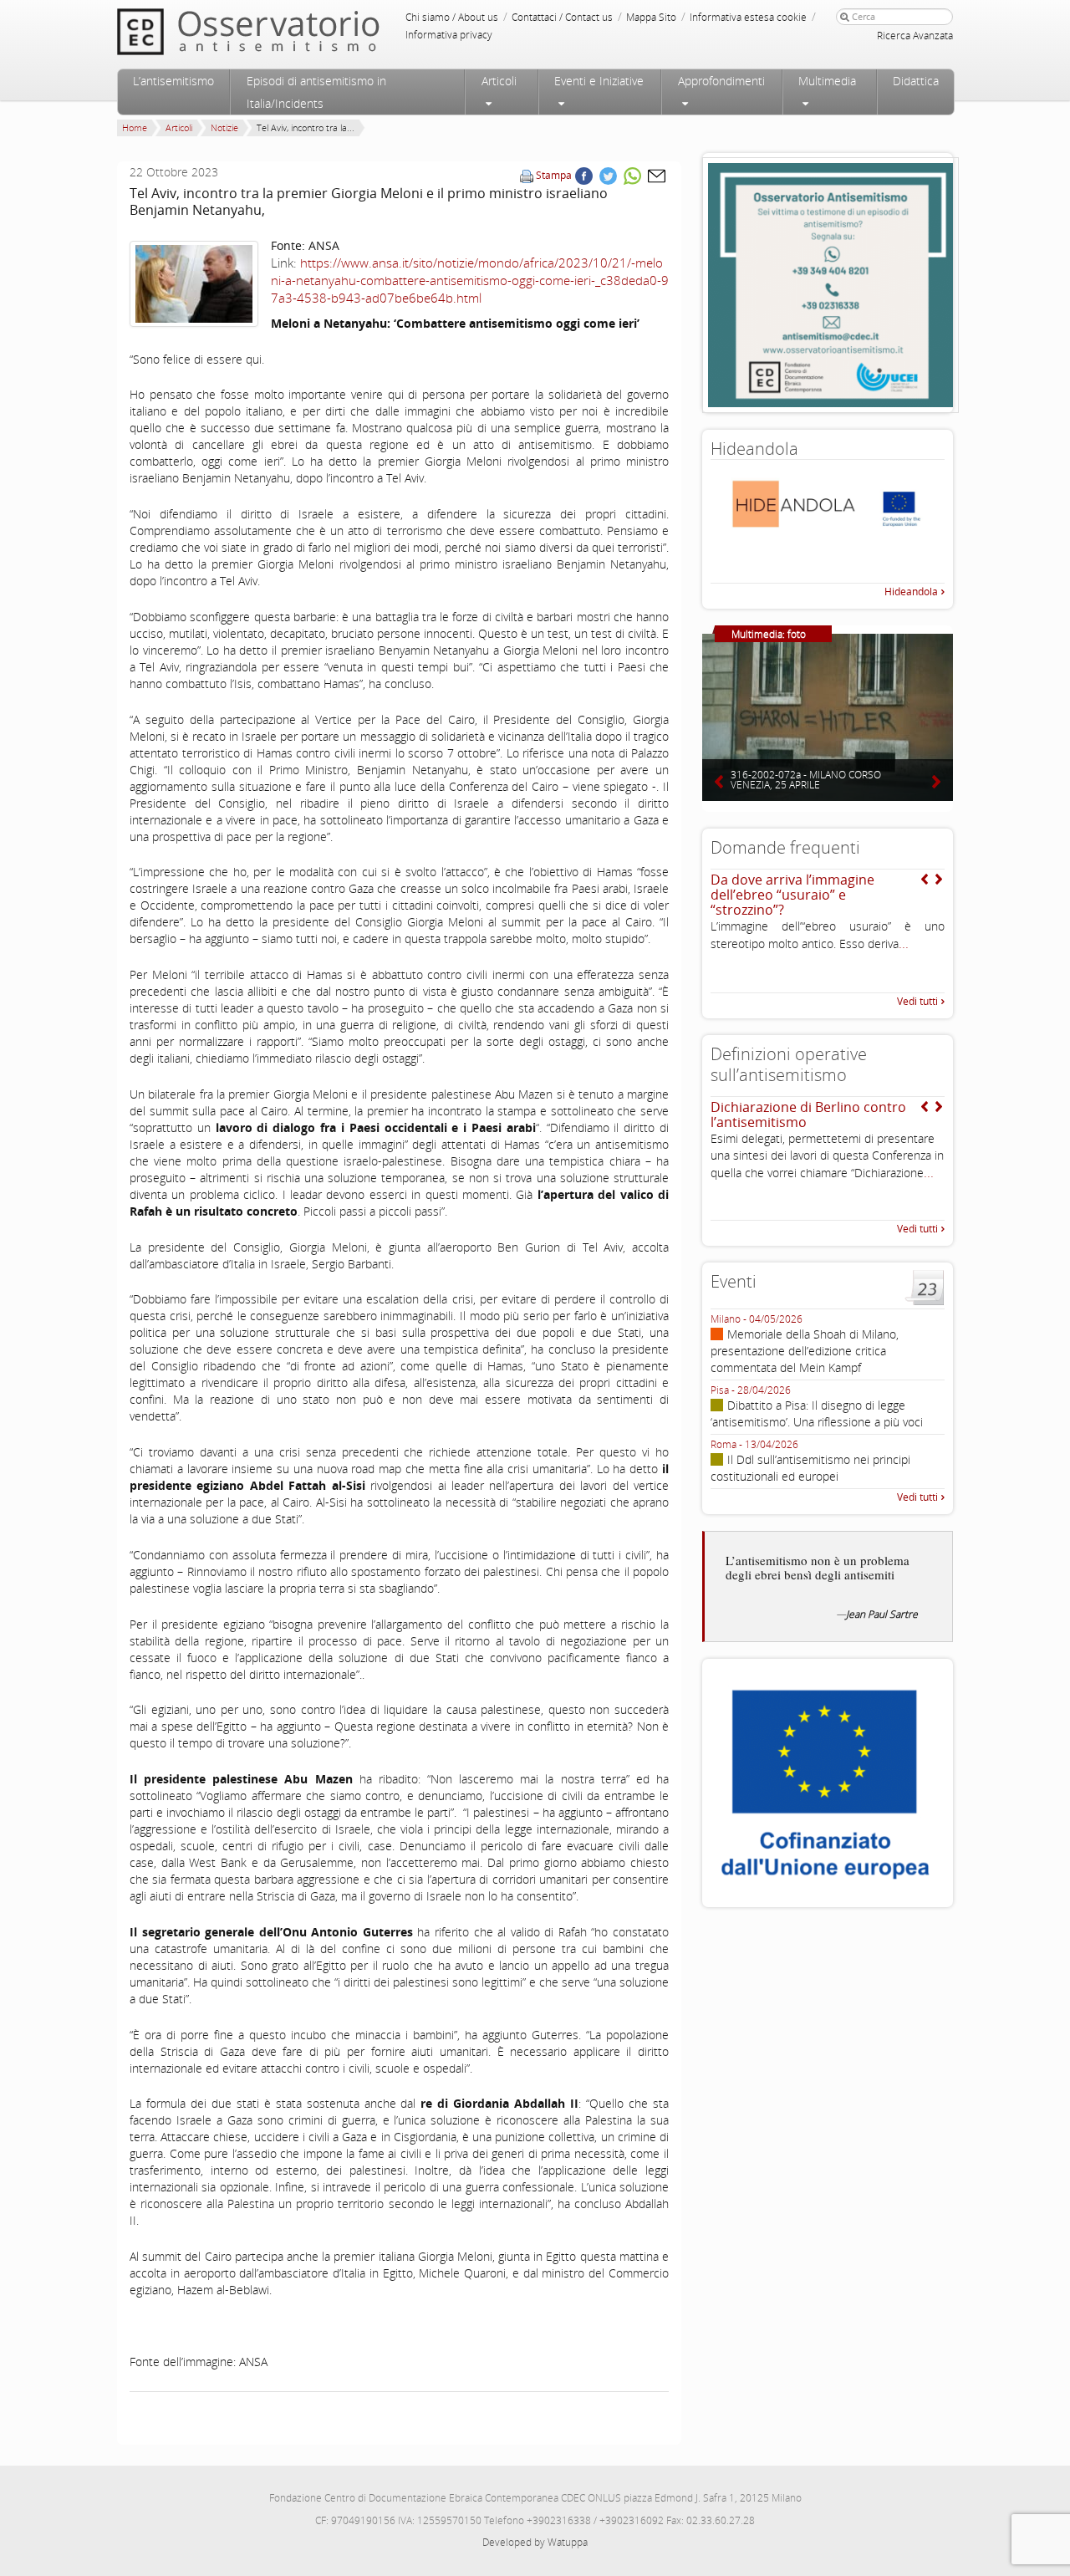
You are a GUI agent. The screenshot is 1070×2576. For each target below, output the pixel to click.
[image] (194, 284)
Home (135, 128)
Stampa (554, 175)
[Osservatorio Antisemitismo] (283, 31)
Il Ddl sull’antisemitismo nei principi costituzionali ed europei (810, 1468)
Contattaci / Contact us (562, 17)
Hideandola (911, 592)
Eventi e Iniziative (599, 81)
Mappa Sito (651, 17)
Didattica (916, 81)
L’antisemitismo (173, 81)
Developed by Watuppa (535, 2542)
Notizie (224, 128)
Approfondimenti (721, 81)
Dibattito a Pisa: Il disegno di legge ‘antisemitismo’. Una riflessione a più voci (817, 1413)
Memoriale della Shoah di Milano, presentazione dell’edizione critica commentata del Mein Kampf (805, 1351)
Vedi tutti (917, 1001)
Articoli (499, 81)
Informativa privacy (449, 35)
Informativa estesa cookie (748, 17)
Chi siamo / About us (452, 17)
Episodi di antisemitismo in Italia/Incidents (316, 92)
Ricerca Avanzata (915, 36)
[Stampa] (527, 175)
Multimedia (827, 81)
